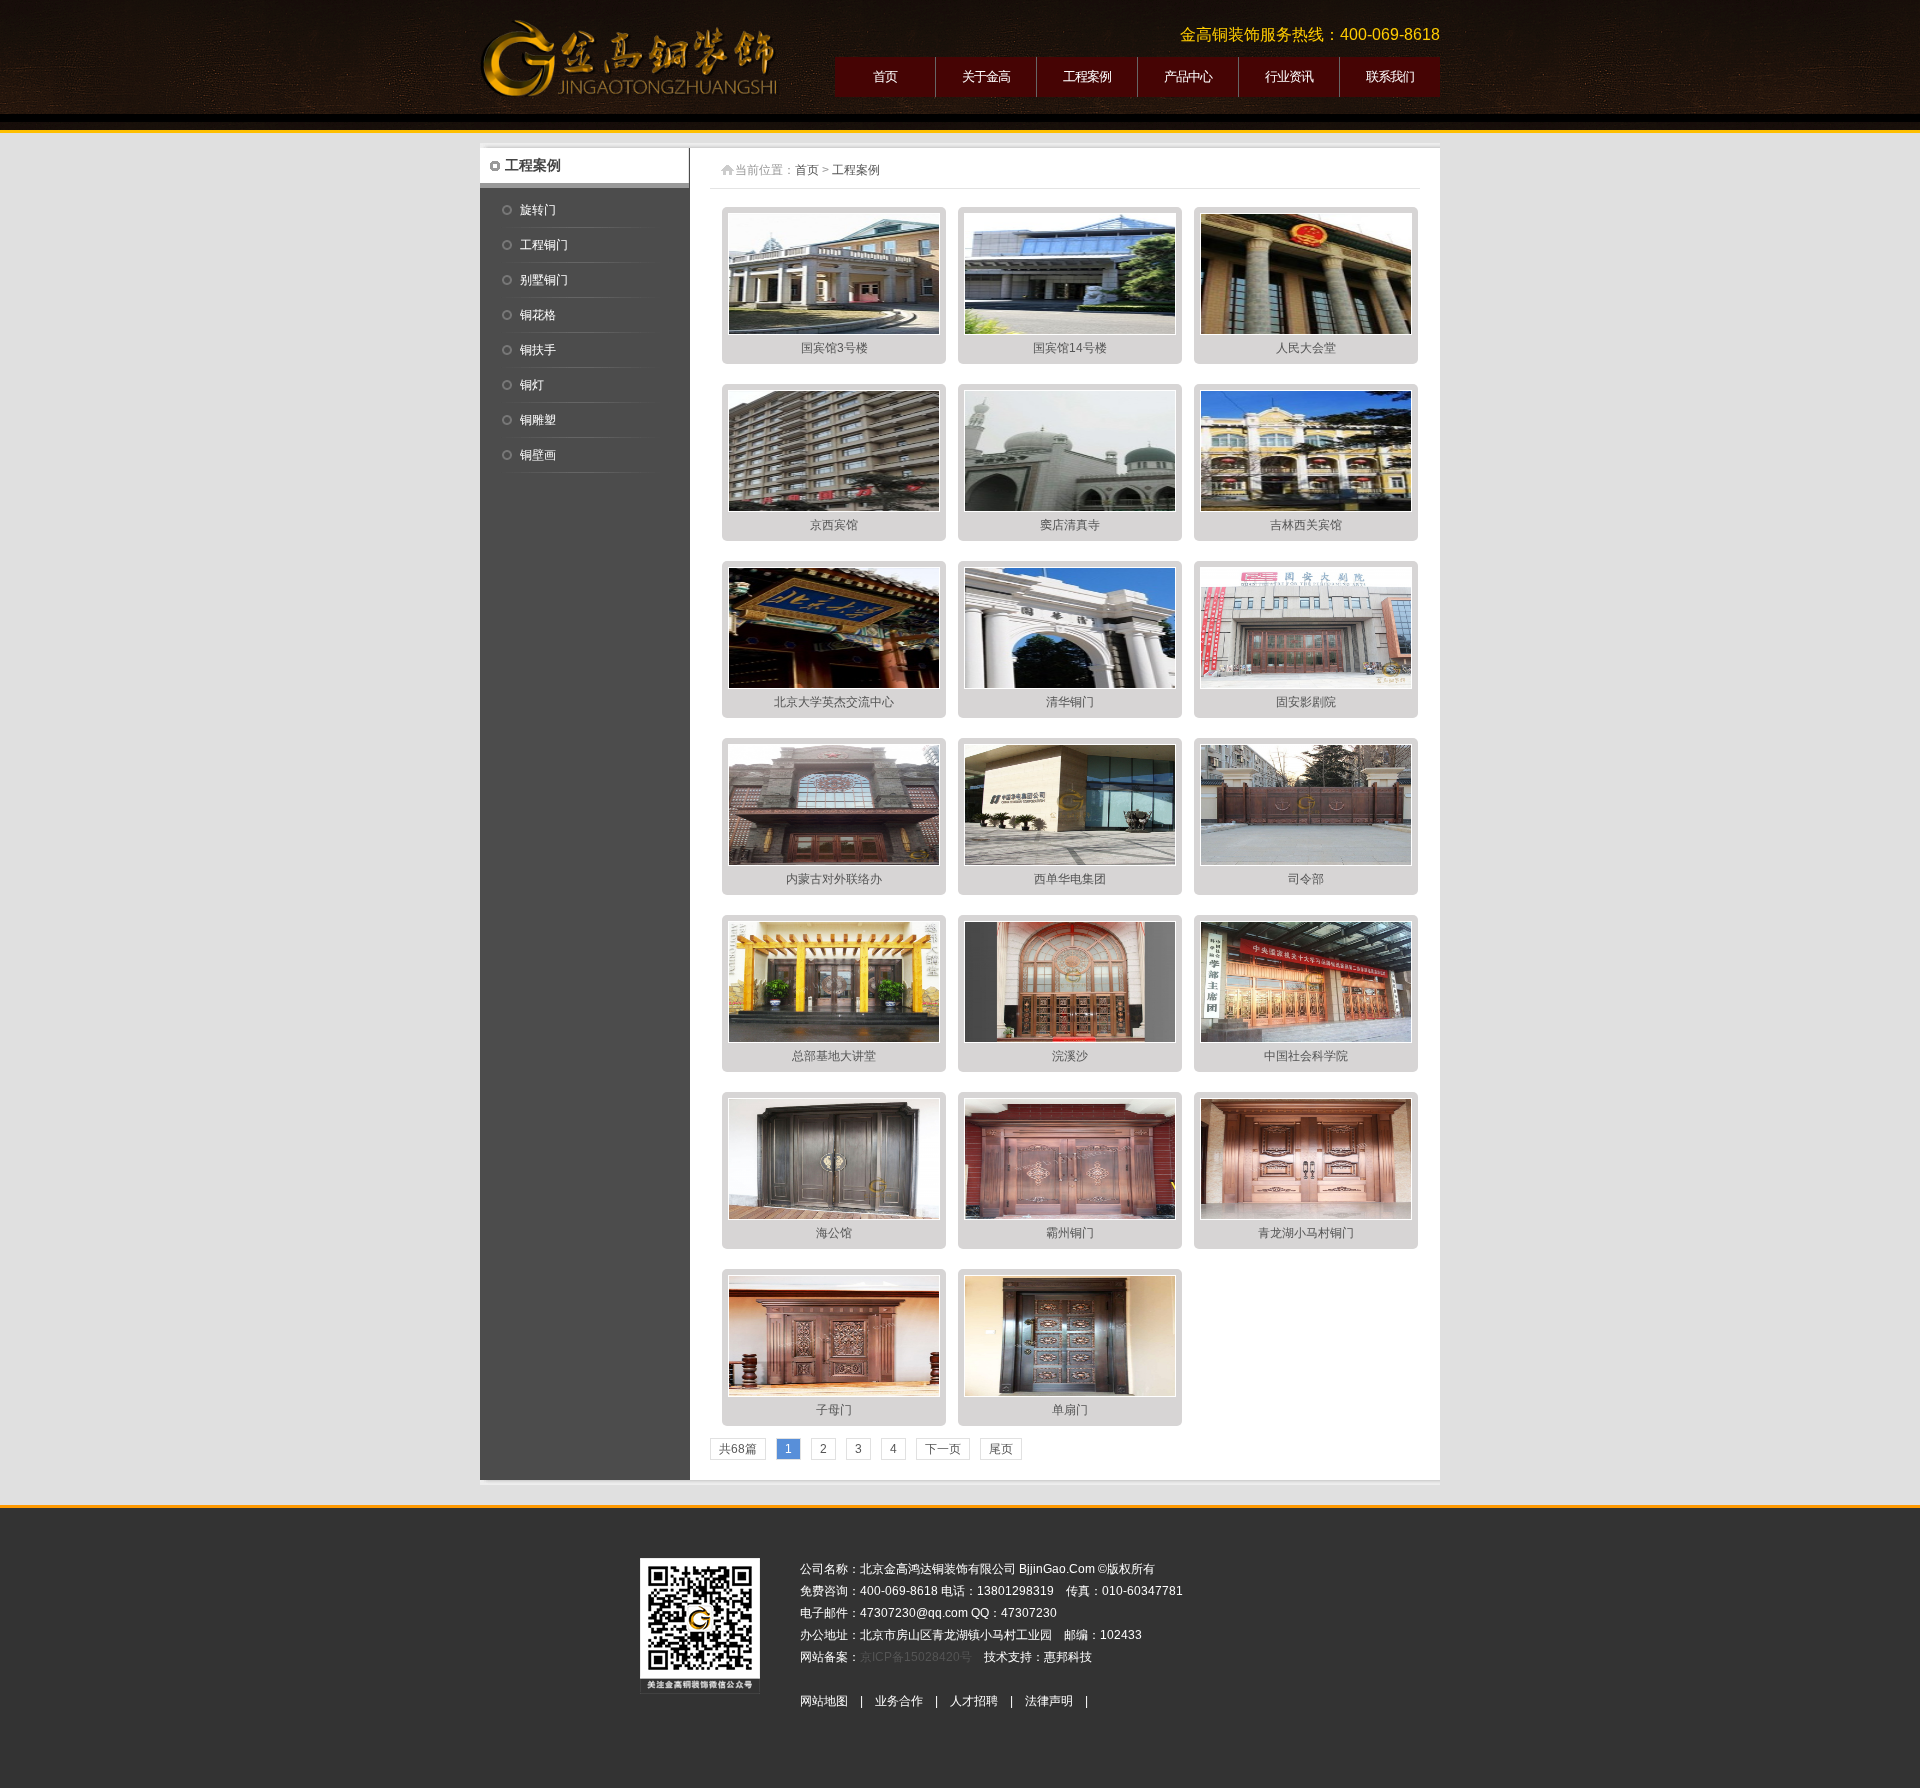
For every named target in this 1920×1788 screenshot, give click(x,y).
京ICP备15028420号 (916, 1657)
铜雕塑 (538, 420)
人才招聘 (974, 1701)
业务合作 (899, 1701)
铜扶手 (538, 350)
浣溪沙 (1070, 1056)
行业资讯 (1289, 76)
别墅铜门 (544, 280)
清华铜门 (1070, 702)
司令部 (1306, 879)
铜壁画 (538, 455)
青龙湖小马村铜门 (1306, 1233)
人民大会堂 (1306, 348)
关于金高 (986, 76)
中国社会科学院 (1306, 1056)
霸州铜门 (1070, 1233)
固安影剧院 (1306, 702)
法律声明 (1049, 1701)
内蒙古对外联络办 (834, 879)
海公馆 (834, 1233)
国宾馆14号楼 (1070, 348)
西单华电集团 (1070, 879)
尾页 (1001, 1449)
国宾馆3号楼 (834, 348)
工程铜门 (544, 245)
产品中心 (1188, 76)
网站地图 (824, 1701)
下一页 (943, 1449)
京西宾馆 (834, 525)
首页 (885, 76)
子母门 (834, 1410)
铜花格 (538, 315)
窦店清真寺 (1070, 525)
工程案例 (1087, 76)
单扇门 (1070, 1410)
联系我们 (1390, 76)
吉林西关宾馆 (1306, 525)
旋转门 (538, 210)
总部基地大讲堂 (834, 1056)
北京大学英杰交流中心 (834, 702)
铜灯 (532, 385)
